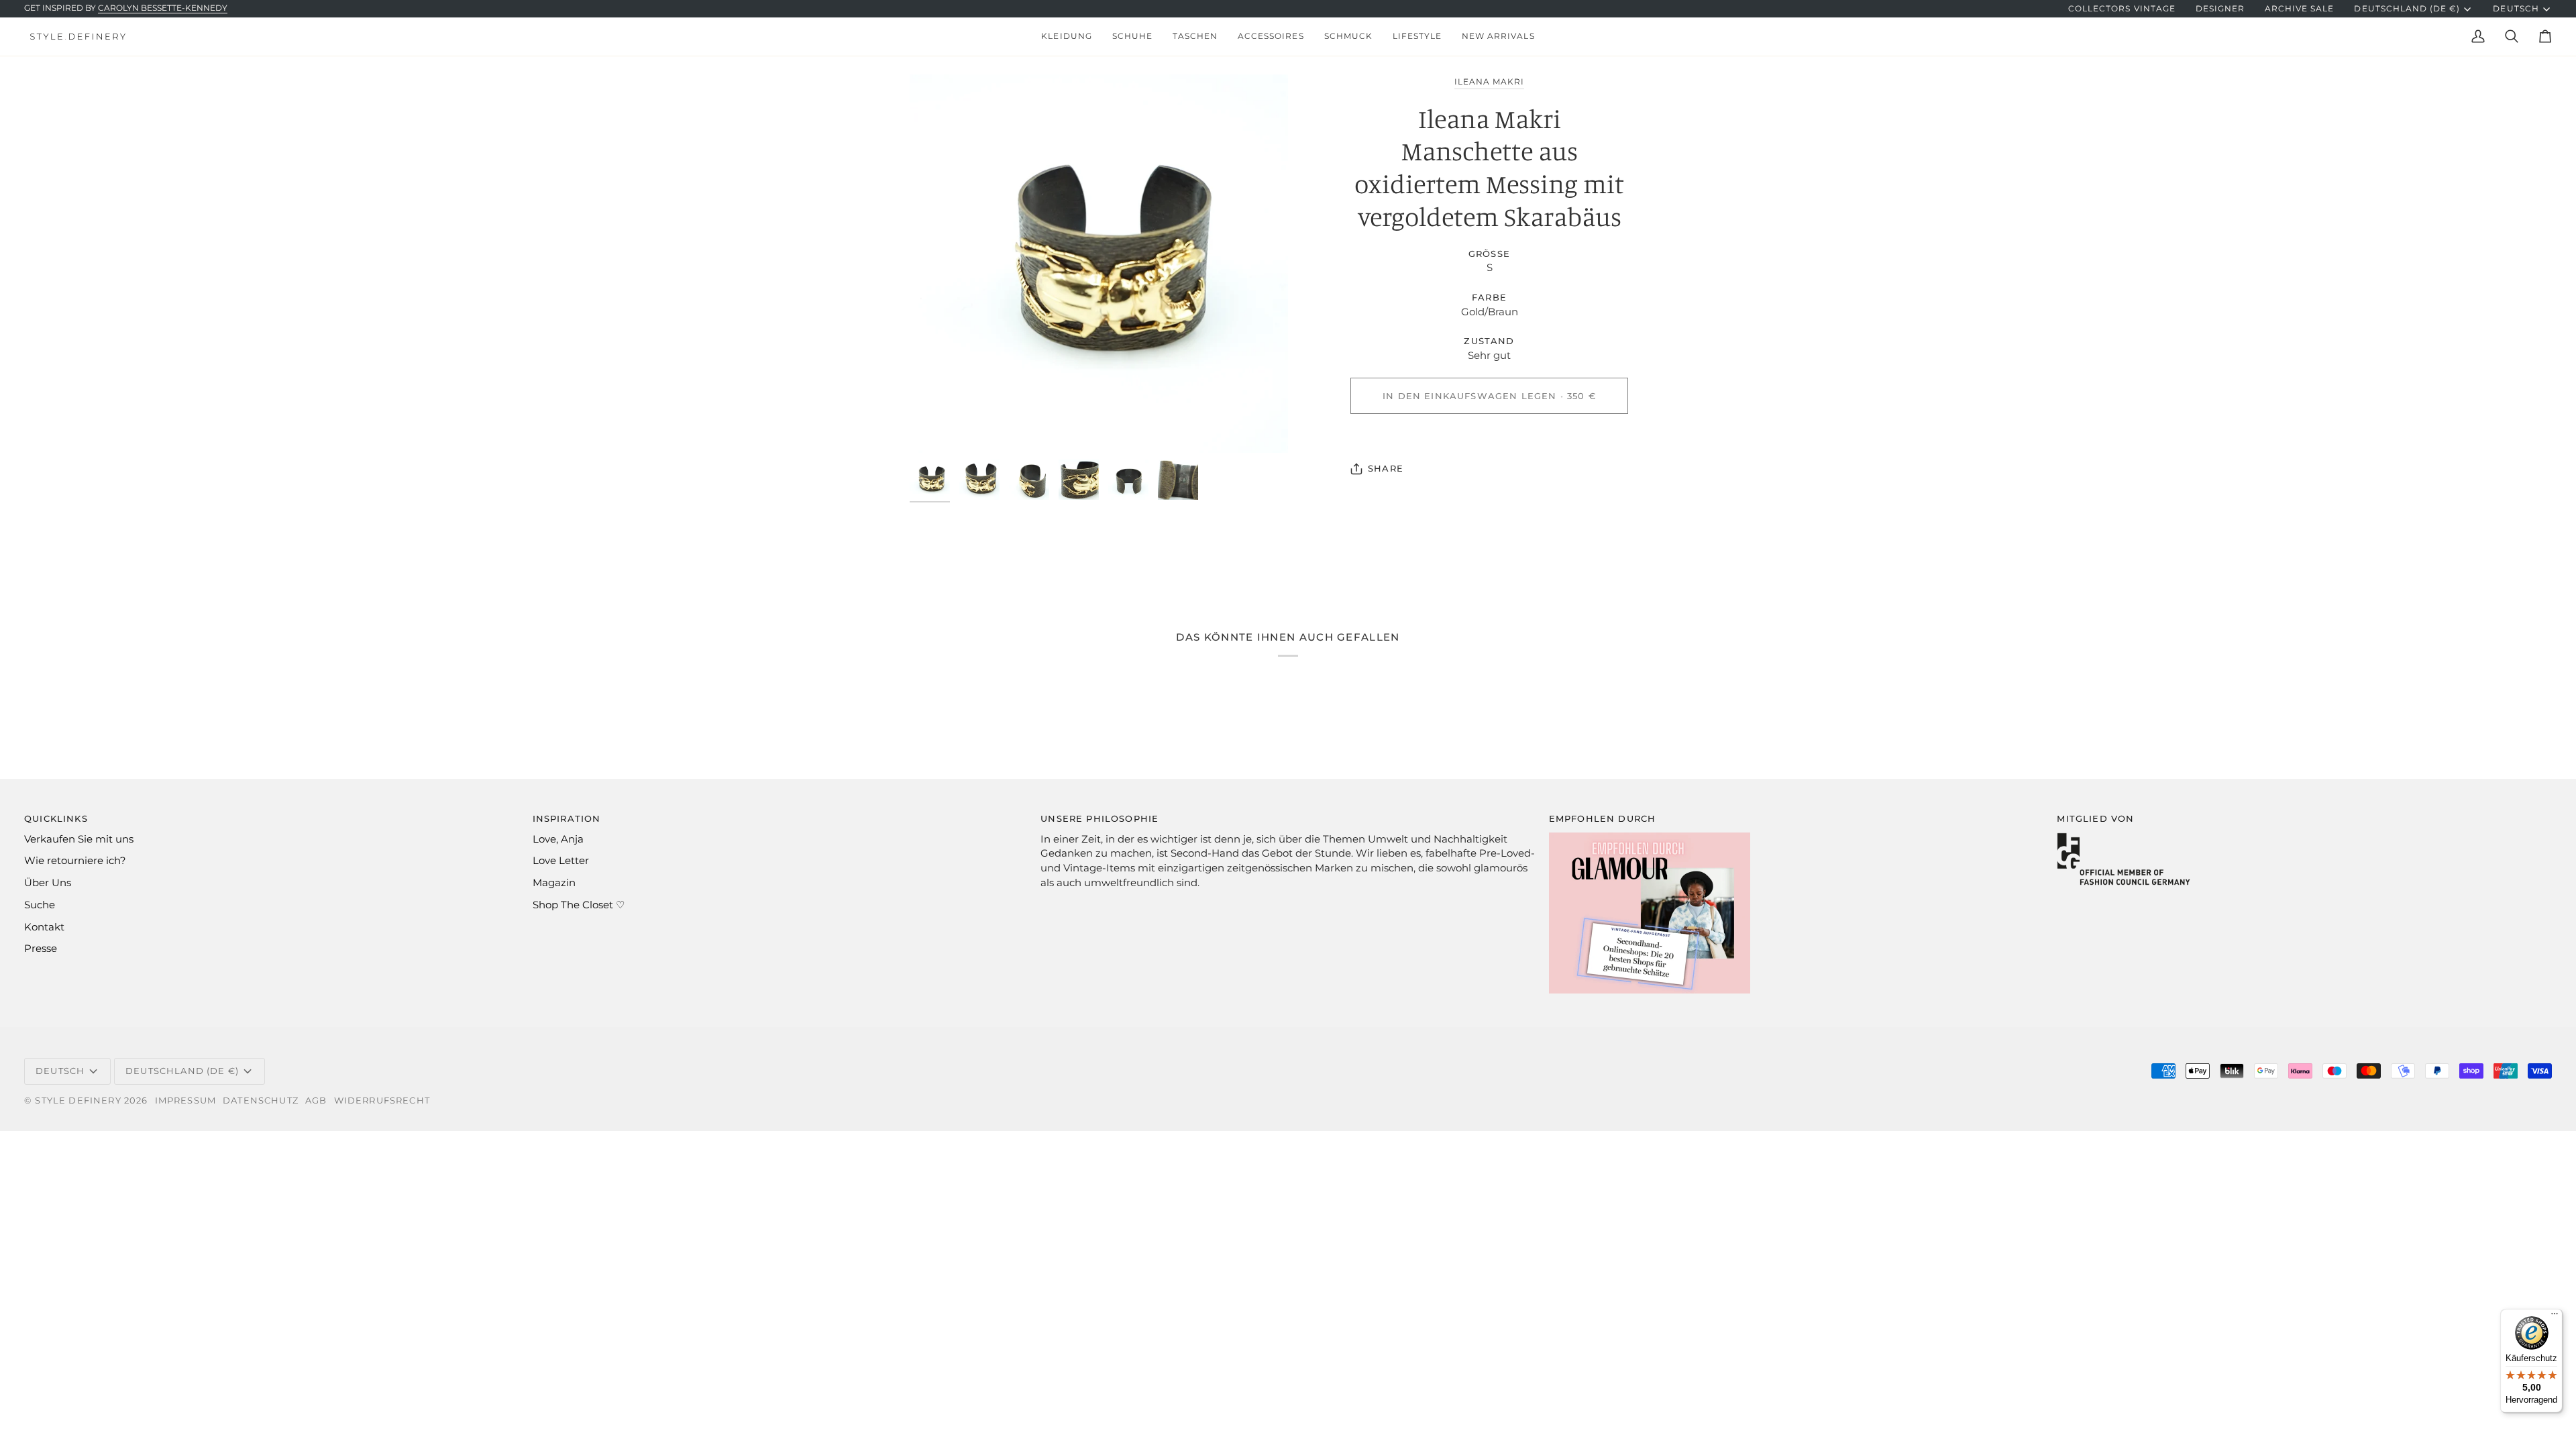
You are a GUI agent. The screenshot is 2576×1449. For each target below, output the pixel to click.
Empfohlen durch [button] (1603, 818)
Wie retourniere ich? (75, 861)
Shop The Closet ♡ (579, 905)
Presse (41, 949)
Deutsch (2516, 9)
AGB (316, 1100)
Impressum (186, 1100)
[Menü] (2555, 1317)
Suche (40, 905)
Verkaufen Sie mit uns (79, 839)
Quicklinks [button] (56, 818)
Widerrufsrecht (382, 1100)
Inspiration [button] (567, 818)
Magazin (554, 883)
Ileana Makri (1489, 82)
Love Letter (561, 861)
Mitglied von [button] (2095, 818)
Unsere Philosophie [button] (1099, 818)
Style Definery (78, 1100)
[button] (1066, 37)
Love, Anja (558, 839)
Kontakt (44, 927)
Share (1386, 468)
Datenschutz (261, 1100)
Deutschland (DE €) (2407, 9)
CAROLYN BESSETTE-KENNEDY (163, 8)
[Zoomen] (1099, 264)
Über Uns (48, 883)
